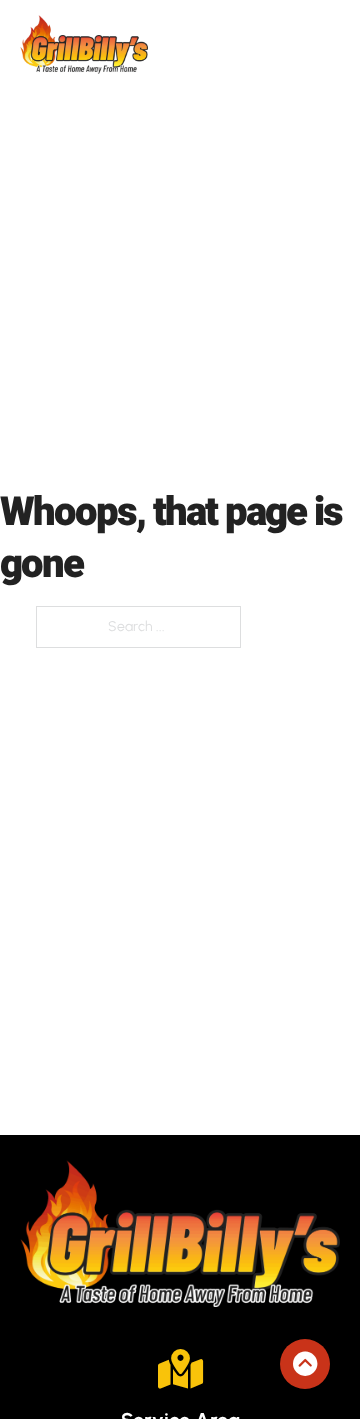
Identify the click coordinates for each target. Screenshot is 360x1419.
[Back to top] (305, 1364)
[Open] (328, 44)
